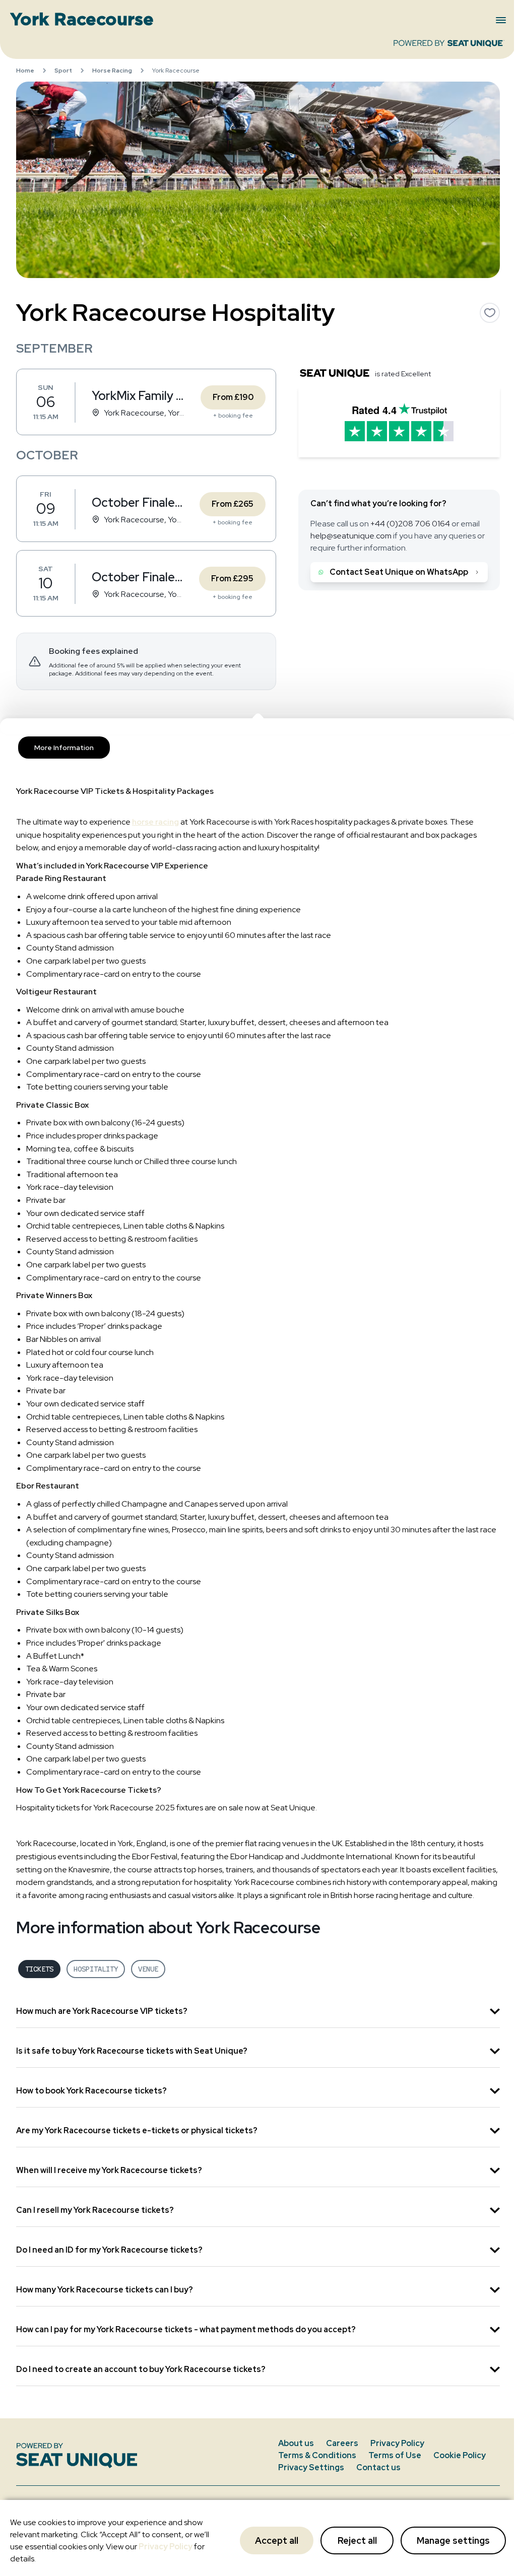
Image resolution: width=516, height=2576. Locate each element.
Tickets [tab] (39, 1969)
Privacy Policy (166, 2547)
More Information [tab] (64, 748)
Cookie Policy (460, 2455)
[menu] (501, 20)
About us (296, 2443)
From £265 (233, 504)
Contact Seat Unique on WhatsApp (399, 572)
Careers (342, 2443)
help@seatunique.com (351, 536)
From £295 (232, 579)
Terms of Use (395, 2455)
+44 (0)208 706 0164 (410, 524)
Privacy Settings (311, 2467)
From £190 (233, 397)
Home (25, 71)
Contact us (378, 2467)
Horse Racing (112, 71)
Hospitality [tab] (96, 1969)
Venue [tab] (148, 1969)
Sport (63, 71)
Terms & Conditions (317, 2455)
